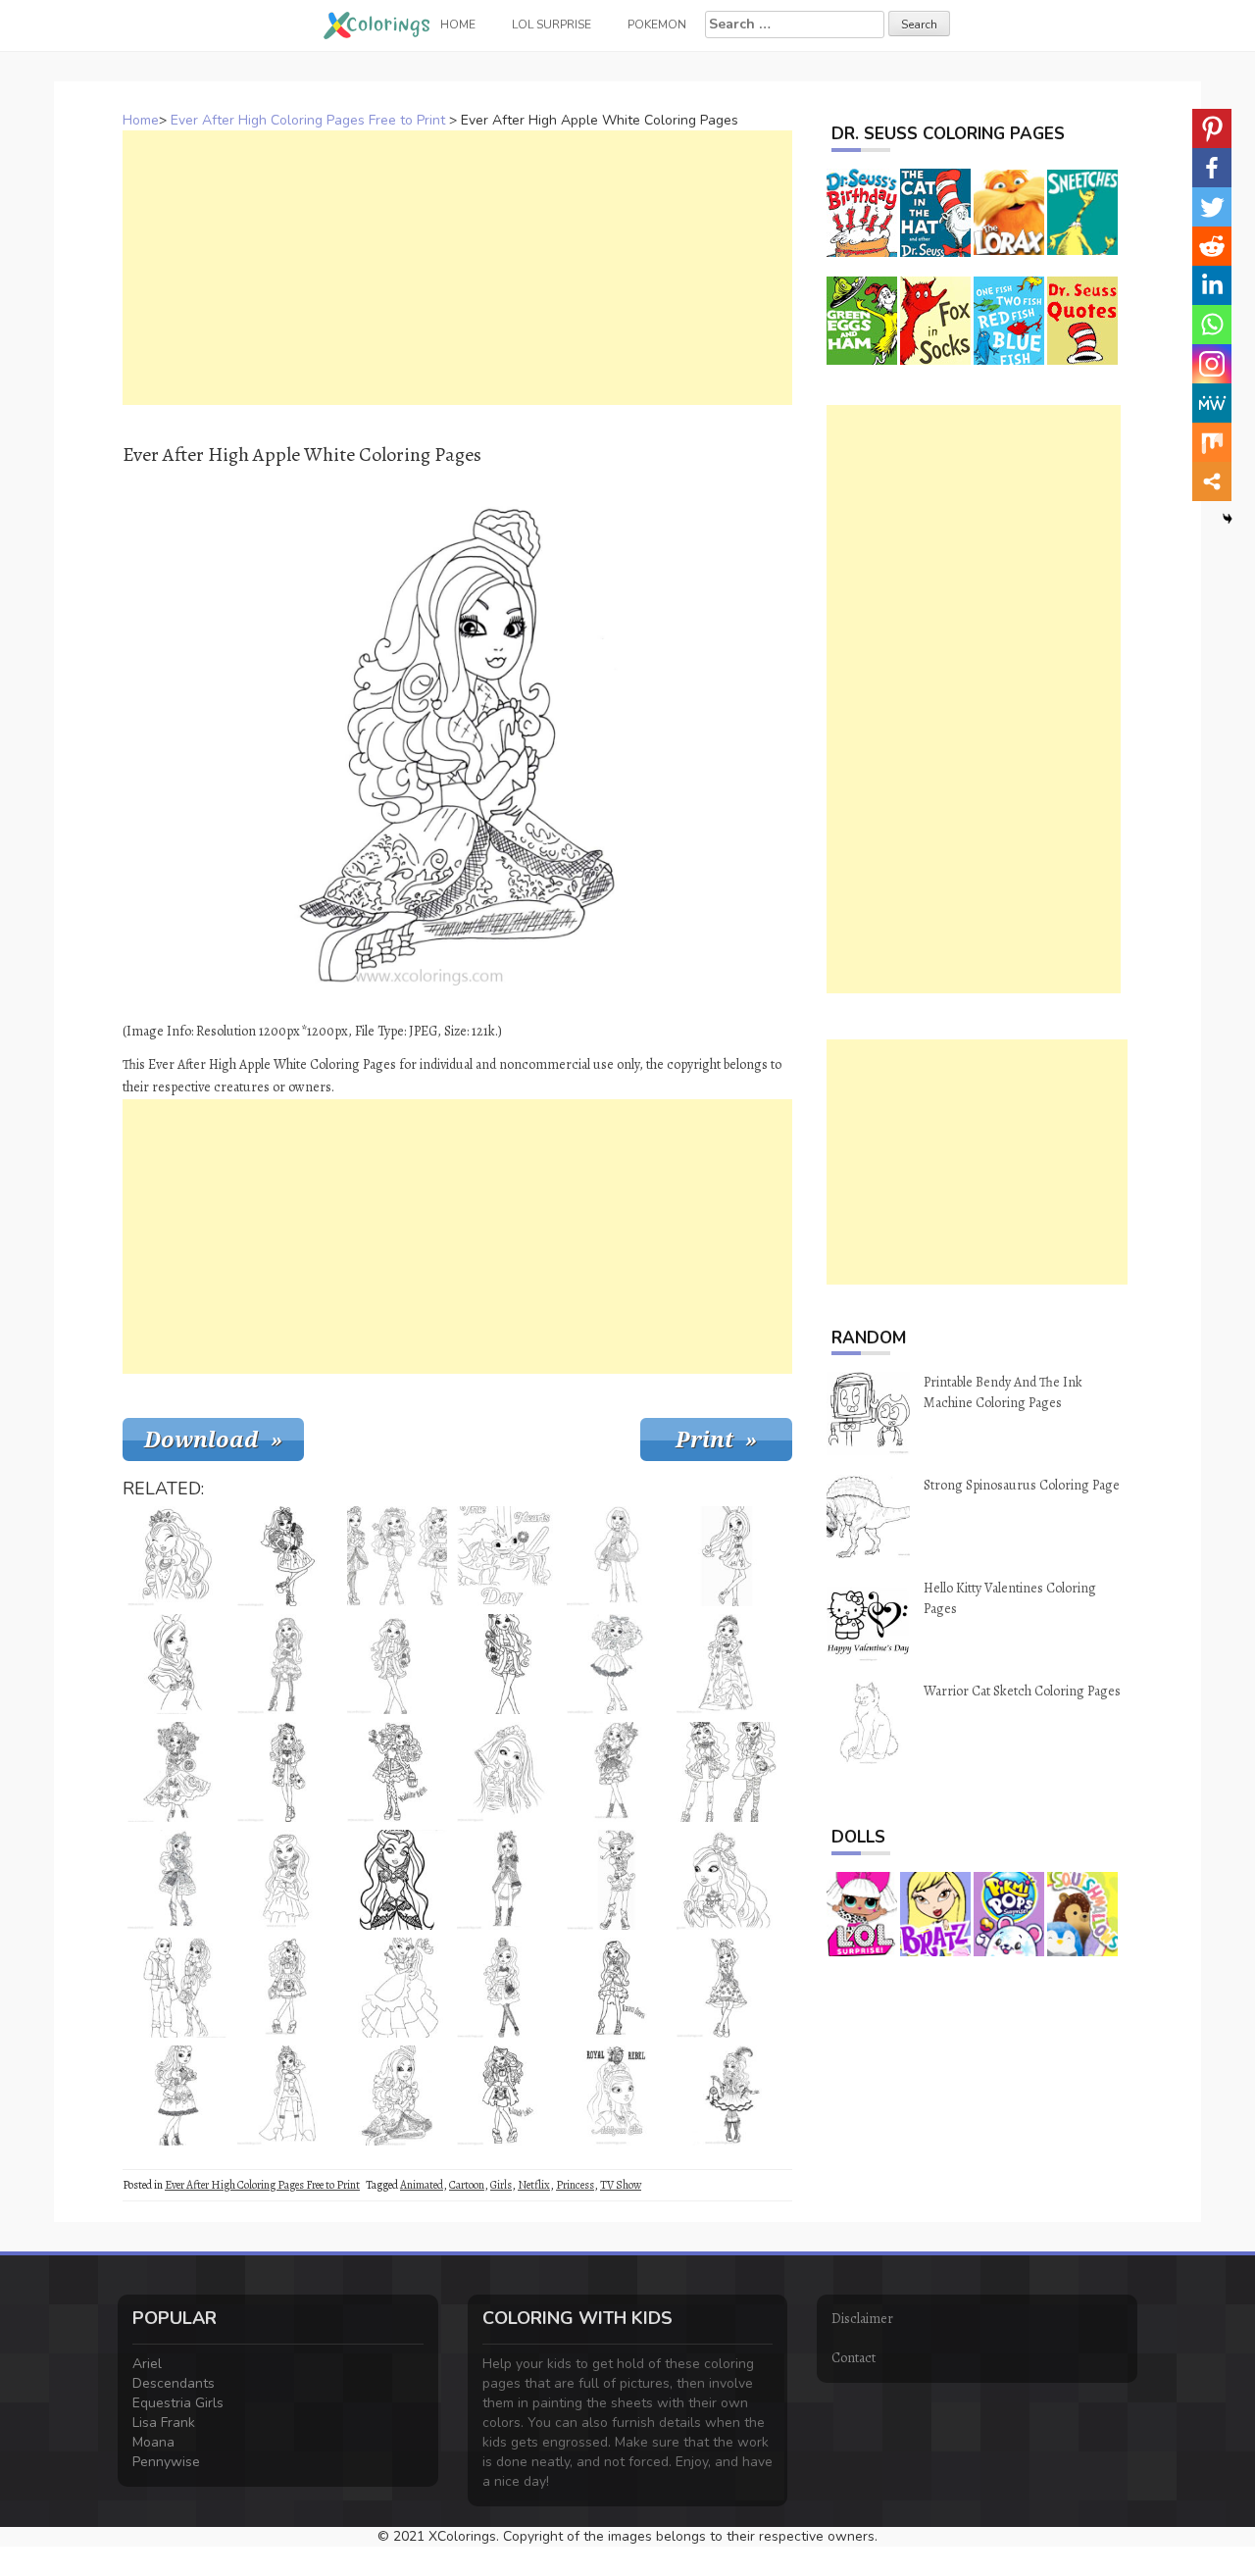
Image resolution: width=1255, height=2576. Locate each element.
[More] (1212, 481)
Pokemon (657, 25)
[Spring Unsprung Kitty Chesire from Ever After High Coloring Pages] (177, 1880)
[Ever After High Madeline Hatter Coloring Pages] (397, 1772)
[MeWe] (1212, 403)
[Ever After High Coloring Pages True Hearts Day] (507, 1556)
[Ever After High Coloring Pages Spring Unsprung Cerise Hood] (507, 1880)
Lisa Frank (164, 2423)
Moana (153, 2442)
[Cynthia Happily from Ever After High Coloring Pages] (727, 2096)
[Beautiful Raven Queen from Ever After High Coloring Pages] (397, 1880)
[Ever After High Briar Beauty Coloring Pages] (507, 1988)
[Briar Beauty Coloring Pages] (397, 1664)
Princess (575, 2185)
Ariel (147, 2364)
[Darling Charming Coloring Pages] (397, 1988)
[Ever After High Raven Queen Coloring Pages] (287, 1664)
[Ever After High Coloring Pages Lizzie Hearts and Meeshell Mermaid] (727, 1772)
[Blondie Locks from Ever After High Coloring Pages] (507, 2096)
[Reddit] (1212, 246)
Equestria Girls (178, 2403)
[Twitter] (1212, 207)
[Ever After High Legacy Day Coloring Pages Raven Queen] (287, 2096)
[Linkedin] (1212, 285)
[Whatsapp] (1212, 325)
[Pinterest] (1212, 128)
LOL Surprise (552, 25)
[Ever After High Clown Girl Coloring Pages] (617, 1880)
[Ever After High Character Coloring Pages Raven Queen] (287, 1880)
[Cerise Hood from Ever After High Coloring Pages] (617, 1556)
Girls (501, 2185)
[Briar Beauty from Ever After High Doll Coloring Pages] (177, 1772)
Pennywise (166, 2462)
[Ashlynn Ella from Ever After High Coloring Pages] (617, 2096)
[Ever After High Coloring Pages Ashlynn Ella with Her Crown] (727, 1880)
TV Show (621, 2185)
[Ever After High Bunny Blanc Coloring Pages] (727, 1556)
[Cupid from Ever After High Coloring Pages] (287, 1556)
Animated (422, 2185)
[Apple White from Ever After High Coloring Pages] (177, 2096)
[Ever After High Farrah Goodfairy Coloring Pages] (177, 1556)
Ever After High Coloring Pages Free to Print (308, 120)
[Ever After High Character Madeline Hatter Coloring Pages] (617, 1664)
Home (141, 120)
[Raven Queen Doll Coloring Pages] (617, 1988)
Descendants (174, 2383)
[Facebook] (1212, 168)
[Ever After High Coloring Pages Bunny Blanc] (727, 1988)
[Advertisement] (457, 268)
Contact (853, 2358)
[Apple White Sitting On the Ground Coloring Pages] (397, 2096)
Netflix (534, 2185)
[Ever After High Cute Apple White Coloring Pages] (287, 1988)
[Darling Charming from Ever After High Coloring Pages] (287, 1772)
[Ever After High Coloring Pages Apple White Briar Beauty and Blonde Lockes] (397, 1556)
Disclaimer (862, 2319)
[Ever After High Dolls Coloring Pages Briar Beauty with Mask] (617, 1772)
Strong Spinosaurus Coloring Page (1022, 1485)
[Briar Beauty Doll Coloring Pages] (727, 1664)
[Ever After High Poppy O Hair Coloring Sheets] (177, 1664)
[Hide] (1228, 519)
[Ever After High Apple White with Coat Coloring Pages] (507, 1664)
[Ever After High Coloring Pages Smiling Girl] (507, 1772)
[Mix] (1212, 442)
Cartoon (467, 2185)
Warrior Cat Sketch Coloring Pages (1022, 1691)
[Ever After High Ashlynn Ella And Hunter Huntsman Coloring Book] (177, 1988)
